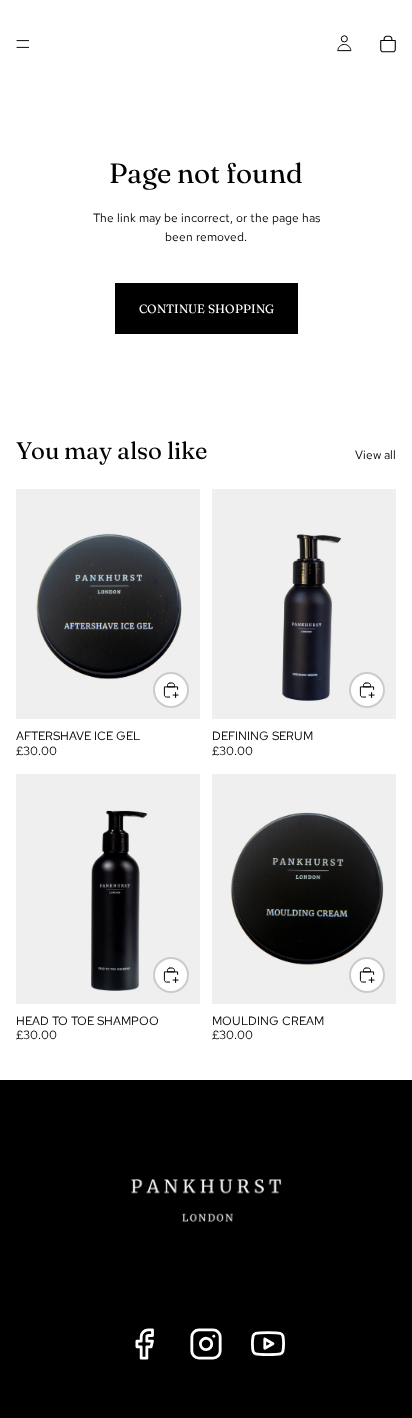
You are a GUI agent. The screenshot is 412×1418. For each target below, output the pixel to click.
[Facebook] (144, 1344)
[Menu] (23, 44)
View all (375, 455)
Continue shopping (206, 308)
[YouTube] (268, 1344)
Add (188, 689)
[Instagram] (206, 1344)
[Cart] (388, 44)
